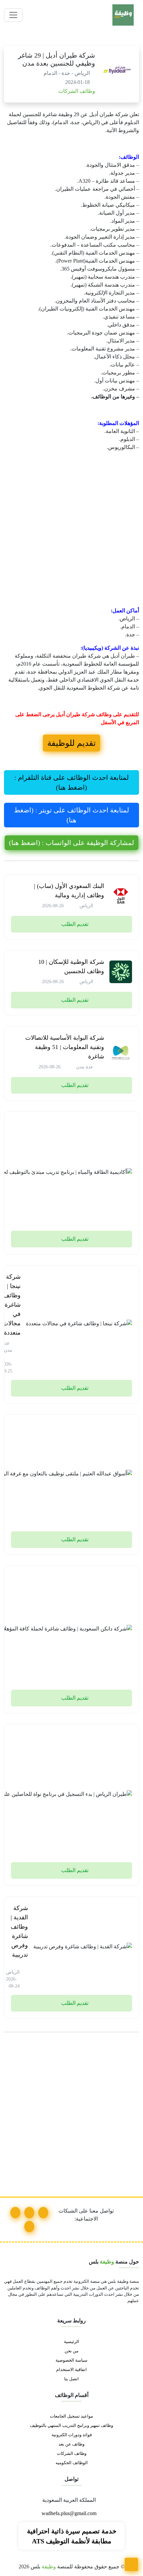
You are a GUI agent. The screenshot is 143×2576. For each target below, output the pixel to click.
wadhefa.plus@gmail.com (70, 2513)
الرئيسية (71, 2342)
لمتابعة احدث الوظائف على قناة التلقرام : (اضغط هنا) (71, 782)
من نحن (71, 2351)
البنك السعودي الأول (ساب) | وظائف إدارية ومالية (69, 891)
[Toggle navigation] (13, 15)
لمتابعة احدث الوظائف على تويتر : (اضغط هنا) (71, 815)
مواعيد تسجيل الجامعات (71, 2416)
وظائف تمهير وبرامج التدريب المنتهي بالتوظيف (71, 2426)
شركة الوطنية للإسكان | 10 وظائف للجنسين (71, 966)
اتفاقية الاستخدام (71, 2370)
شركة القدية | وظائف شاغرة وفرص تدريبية (19, 1931)
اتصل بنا (71, 2379)
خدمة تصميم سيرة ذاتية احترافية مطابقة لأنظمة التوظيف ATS (72, 2536)
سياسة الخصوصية (71, 2360)
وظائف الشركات (76, 91)
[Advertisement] (71, 531)
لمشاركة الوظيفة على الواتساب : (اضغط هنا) (71, 843)
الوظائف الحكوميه (72, 2463)
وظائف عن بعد (71, 2444)
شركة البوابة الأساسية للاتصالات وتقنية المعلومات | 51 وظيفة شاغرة (65, 1047)
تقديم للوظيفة (71, 743)
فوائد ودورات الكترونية (72, 2435)
